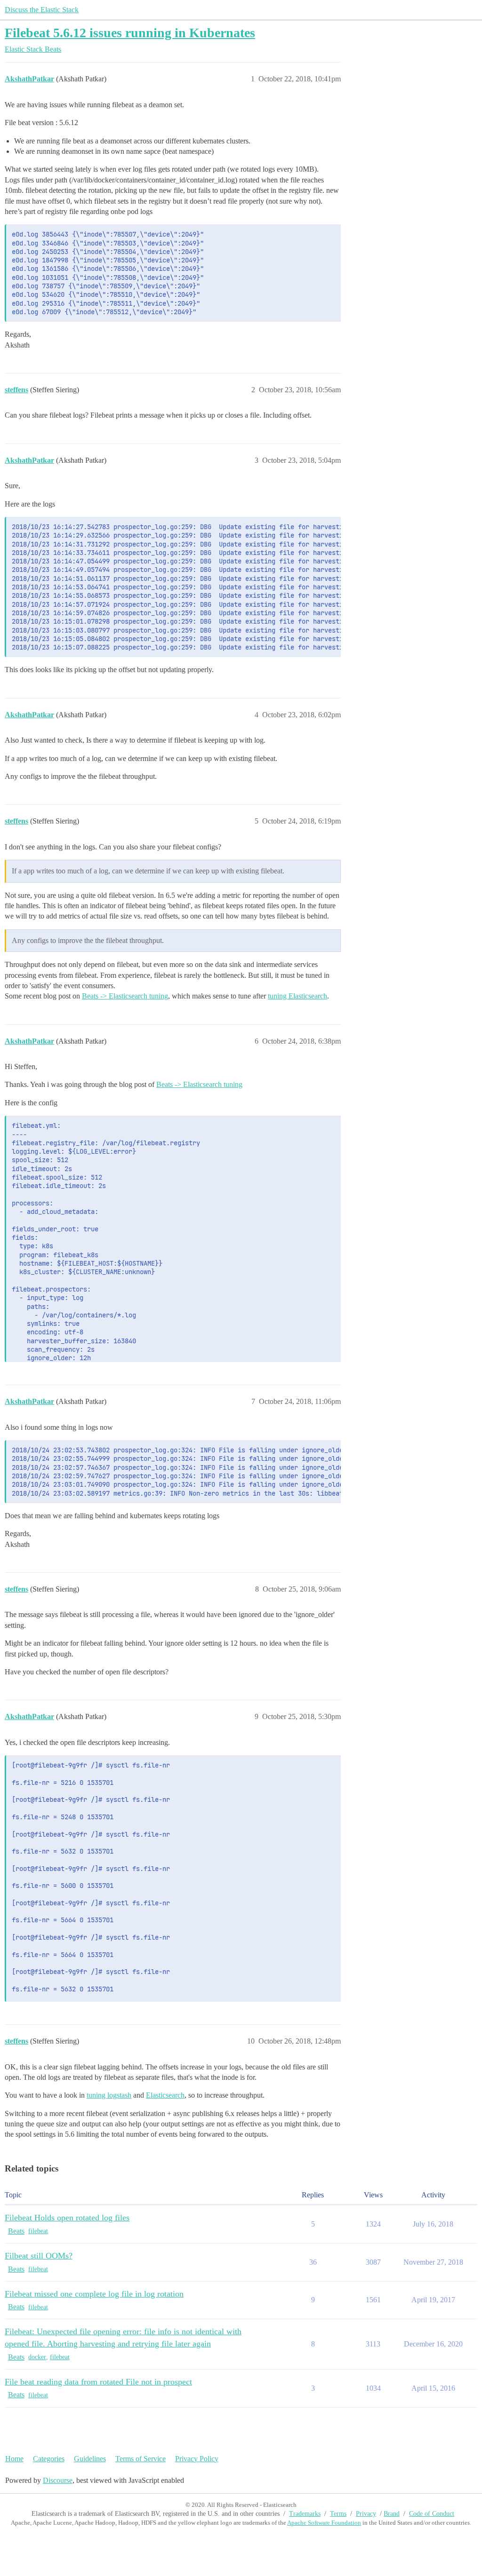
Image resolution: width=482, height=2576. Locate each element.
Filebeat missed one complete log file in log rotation (94, 2294)
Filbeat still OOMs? (39, 2256)
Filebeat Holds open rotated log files (67, 2218)
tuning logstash (109, 2095)
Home (14, 2459)
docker (37, 2357)
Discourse (58, 2480)
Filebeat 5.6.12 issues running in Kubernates (130, 33)
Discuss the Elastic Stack (42, 10)
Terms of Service (141, 2459)
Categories (49, 2459)
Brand (392, 2514)
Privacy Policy (197, 2459)
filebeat (38, 2231)
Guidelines (90, 2459)
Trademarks (305, 2514)
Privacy (366, 2514)
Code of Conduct (432, 2514)
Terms (338, 2514)
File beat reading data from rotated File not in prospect (98, 2382)
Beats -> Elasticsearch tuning (125, 996)
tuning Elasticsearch (297, 996)
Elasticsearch (165, 2095)
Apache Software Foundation (324, 2523)
